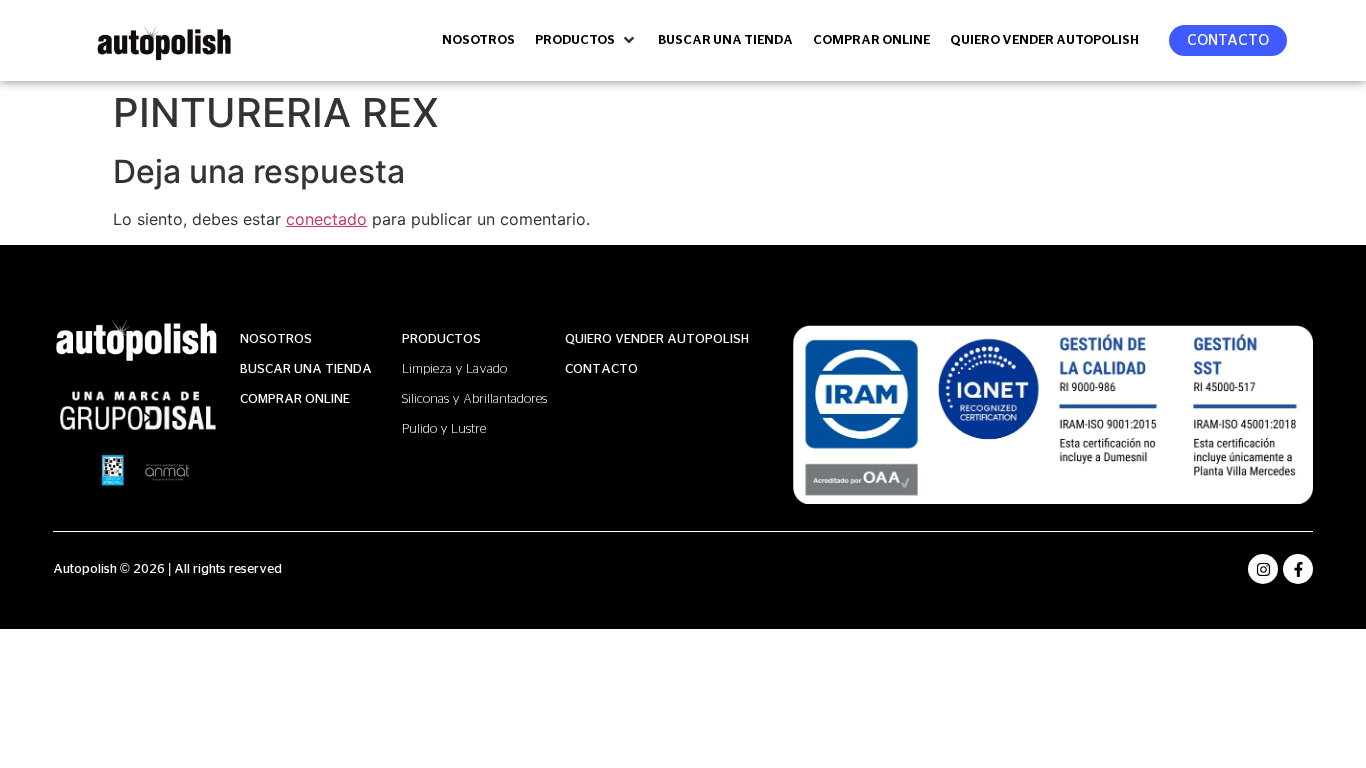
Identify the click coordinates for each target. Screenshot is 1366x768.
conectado (326, 219)
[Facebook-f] (1298, 569)
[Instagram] (1263, 569)
